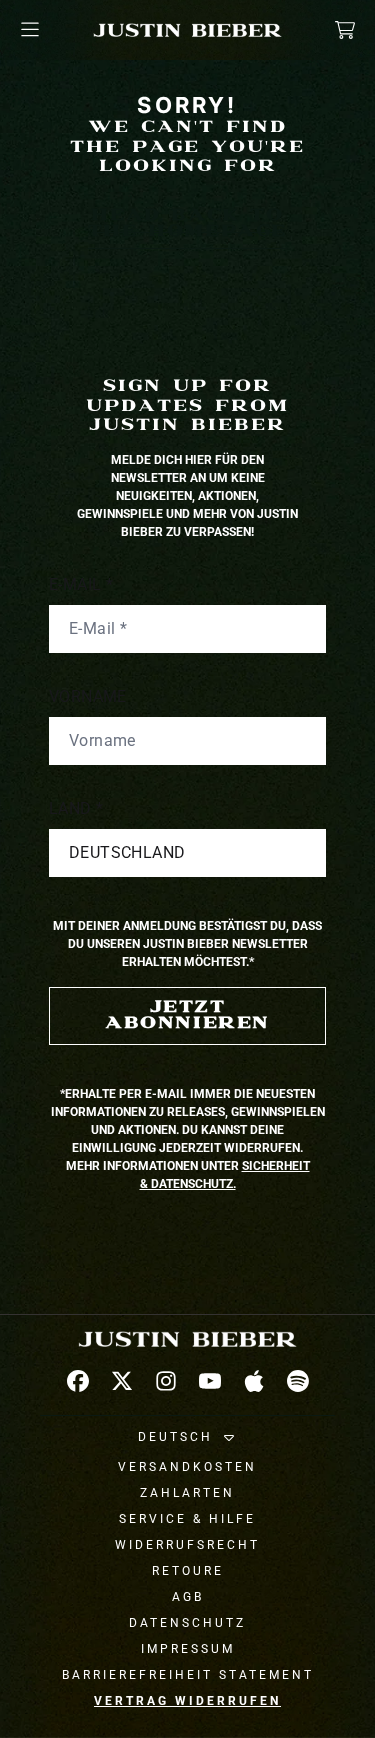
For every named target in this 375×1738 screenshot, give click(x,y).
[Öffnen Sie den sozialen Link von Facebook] (78, 1381)
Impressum (188, 1649)
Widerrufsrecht (187, 1545)
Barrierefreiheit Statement (188, 1675)
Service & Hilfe (187, 1519)
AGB (188, 1597)
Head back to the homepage (187, 223)
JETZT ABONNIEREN (187, 1015)
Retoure (188, 1571)
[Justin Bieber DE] (188, 30)
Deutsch (175, 1437)
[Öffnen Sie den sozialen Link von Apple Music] (254, 1381)
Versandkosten (187, 1467)
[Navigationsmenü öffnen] (30, 30)
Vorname (88, 696)
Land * (76, 808)
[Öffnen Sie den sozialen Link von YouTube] (210, 1381)
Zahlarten (187, 1493)
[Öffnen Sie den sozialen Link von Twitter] (122, 1381)
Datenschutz (187, 1623)
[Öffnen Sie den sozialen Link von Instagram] (166, 1381)
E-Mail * (81, 584)
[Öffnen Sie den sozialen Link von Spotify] (298, 1381)
